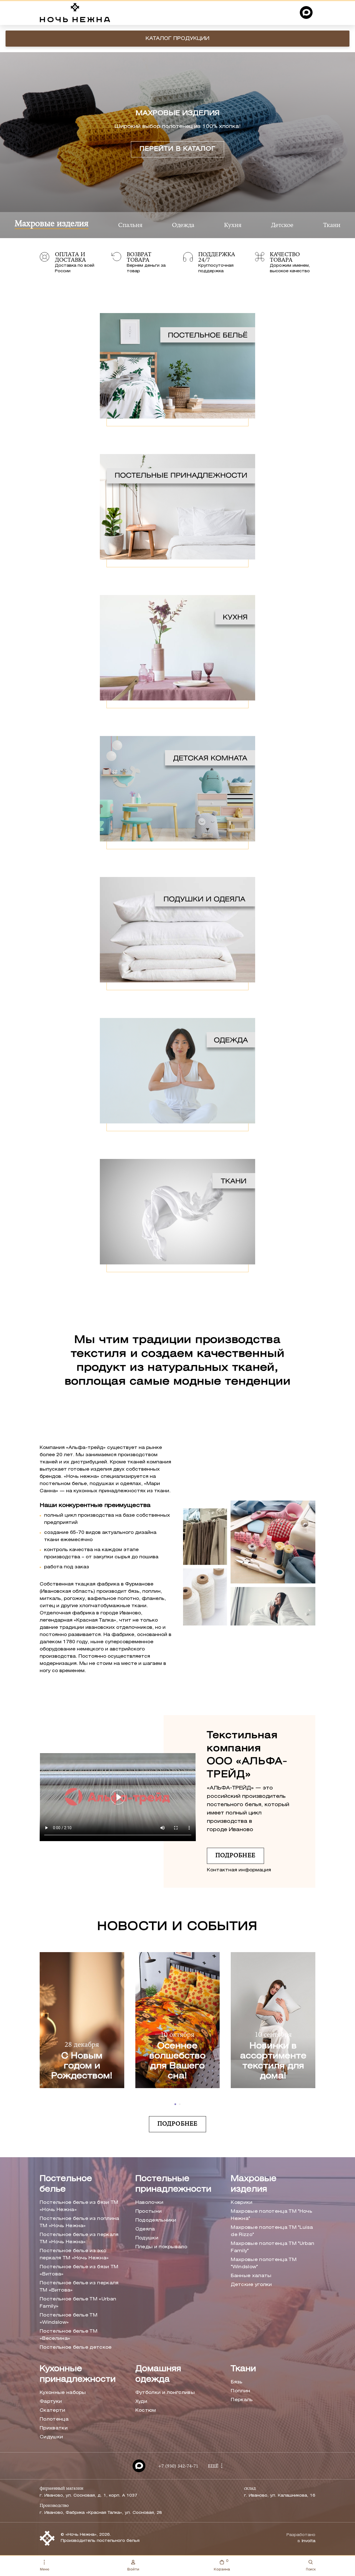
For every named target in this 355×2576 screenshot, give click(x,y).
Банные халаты (251, 2276)
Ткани (243, 2369)
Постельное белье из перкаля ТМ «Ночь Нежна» (79, 2238)
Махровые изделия (254, 2184)
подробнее (235, 1856)
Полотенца (54, 2419)
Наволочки (149, 2203)
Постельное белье (66, 2184)
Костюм (146, 2410)
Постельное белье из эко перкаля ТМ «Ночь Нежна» (74, 2254)
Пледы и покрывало (161, 2247)
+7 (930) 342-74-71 (178, 2466)
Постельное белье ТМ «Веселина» (69, 2335)
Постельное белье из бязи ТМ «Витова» (79, 2271)
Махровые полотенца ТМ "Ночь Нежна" (272, 2215)
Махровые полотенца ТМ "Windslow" (264, 2263)
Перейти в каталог (178, 149)
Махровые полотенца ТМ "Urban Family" (272, 2247)
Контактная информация (239, 1870)
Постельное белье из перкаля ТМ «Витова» (79, 2287)
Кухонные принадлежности (78, 2374)
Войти (133, 2569)
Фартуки (51, 2402)
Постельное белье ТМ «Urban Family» (78, 2303)
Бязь (237, 2382)
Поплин (240, 2391)
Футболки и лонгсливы (165, 2393)
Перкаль (242, 2400)
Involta (308, 2541)
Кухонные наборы (63, 2393)
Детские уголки (251, 2285)
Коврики (242, 2203)
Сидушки (51, 2437)
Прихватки (54, 2428)
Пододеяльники (156, 2220)
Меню (45, 2569)
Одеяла (145, 2229)
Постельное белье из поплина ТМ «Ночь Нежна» (79, 2222)
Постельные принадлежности (173, 2184)
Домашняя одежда (158, 2374)
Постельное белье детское (76, 2347)
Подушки (147, 2238)
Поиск (311, 2569)
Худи (141, 2402)
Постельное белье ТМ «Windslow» (69, 2319)
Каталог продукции (177, 39)
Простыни (149, 2211)
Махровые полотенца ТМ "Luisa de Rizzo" (272, 2231)
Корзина (222, 2565)
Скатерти (53, 2410)
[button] (175, 2104)
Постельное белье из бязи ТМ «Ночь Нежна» (79, 2206)
